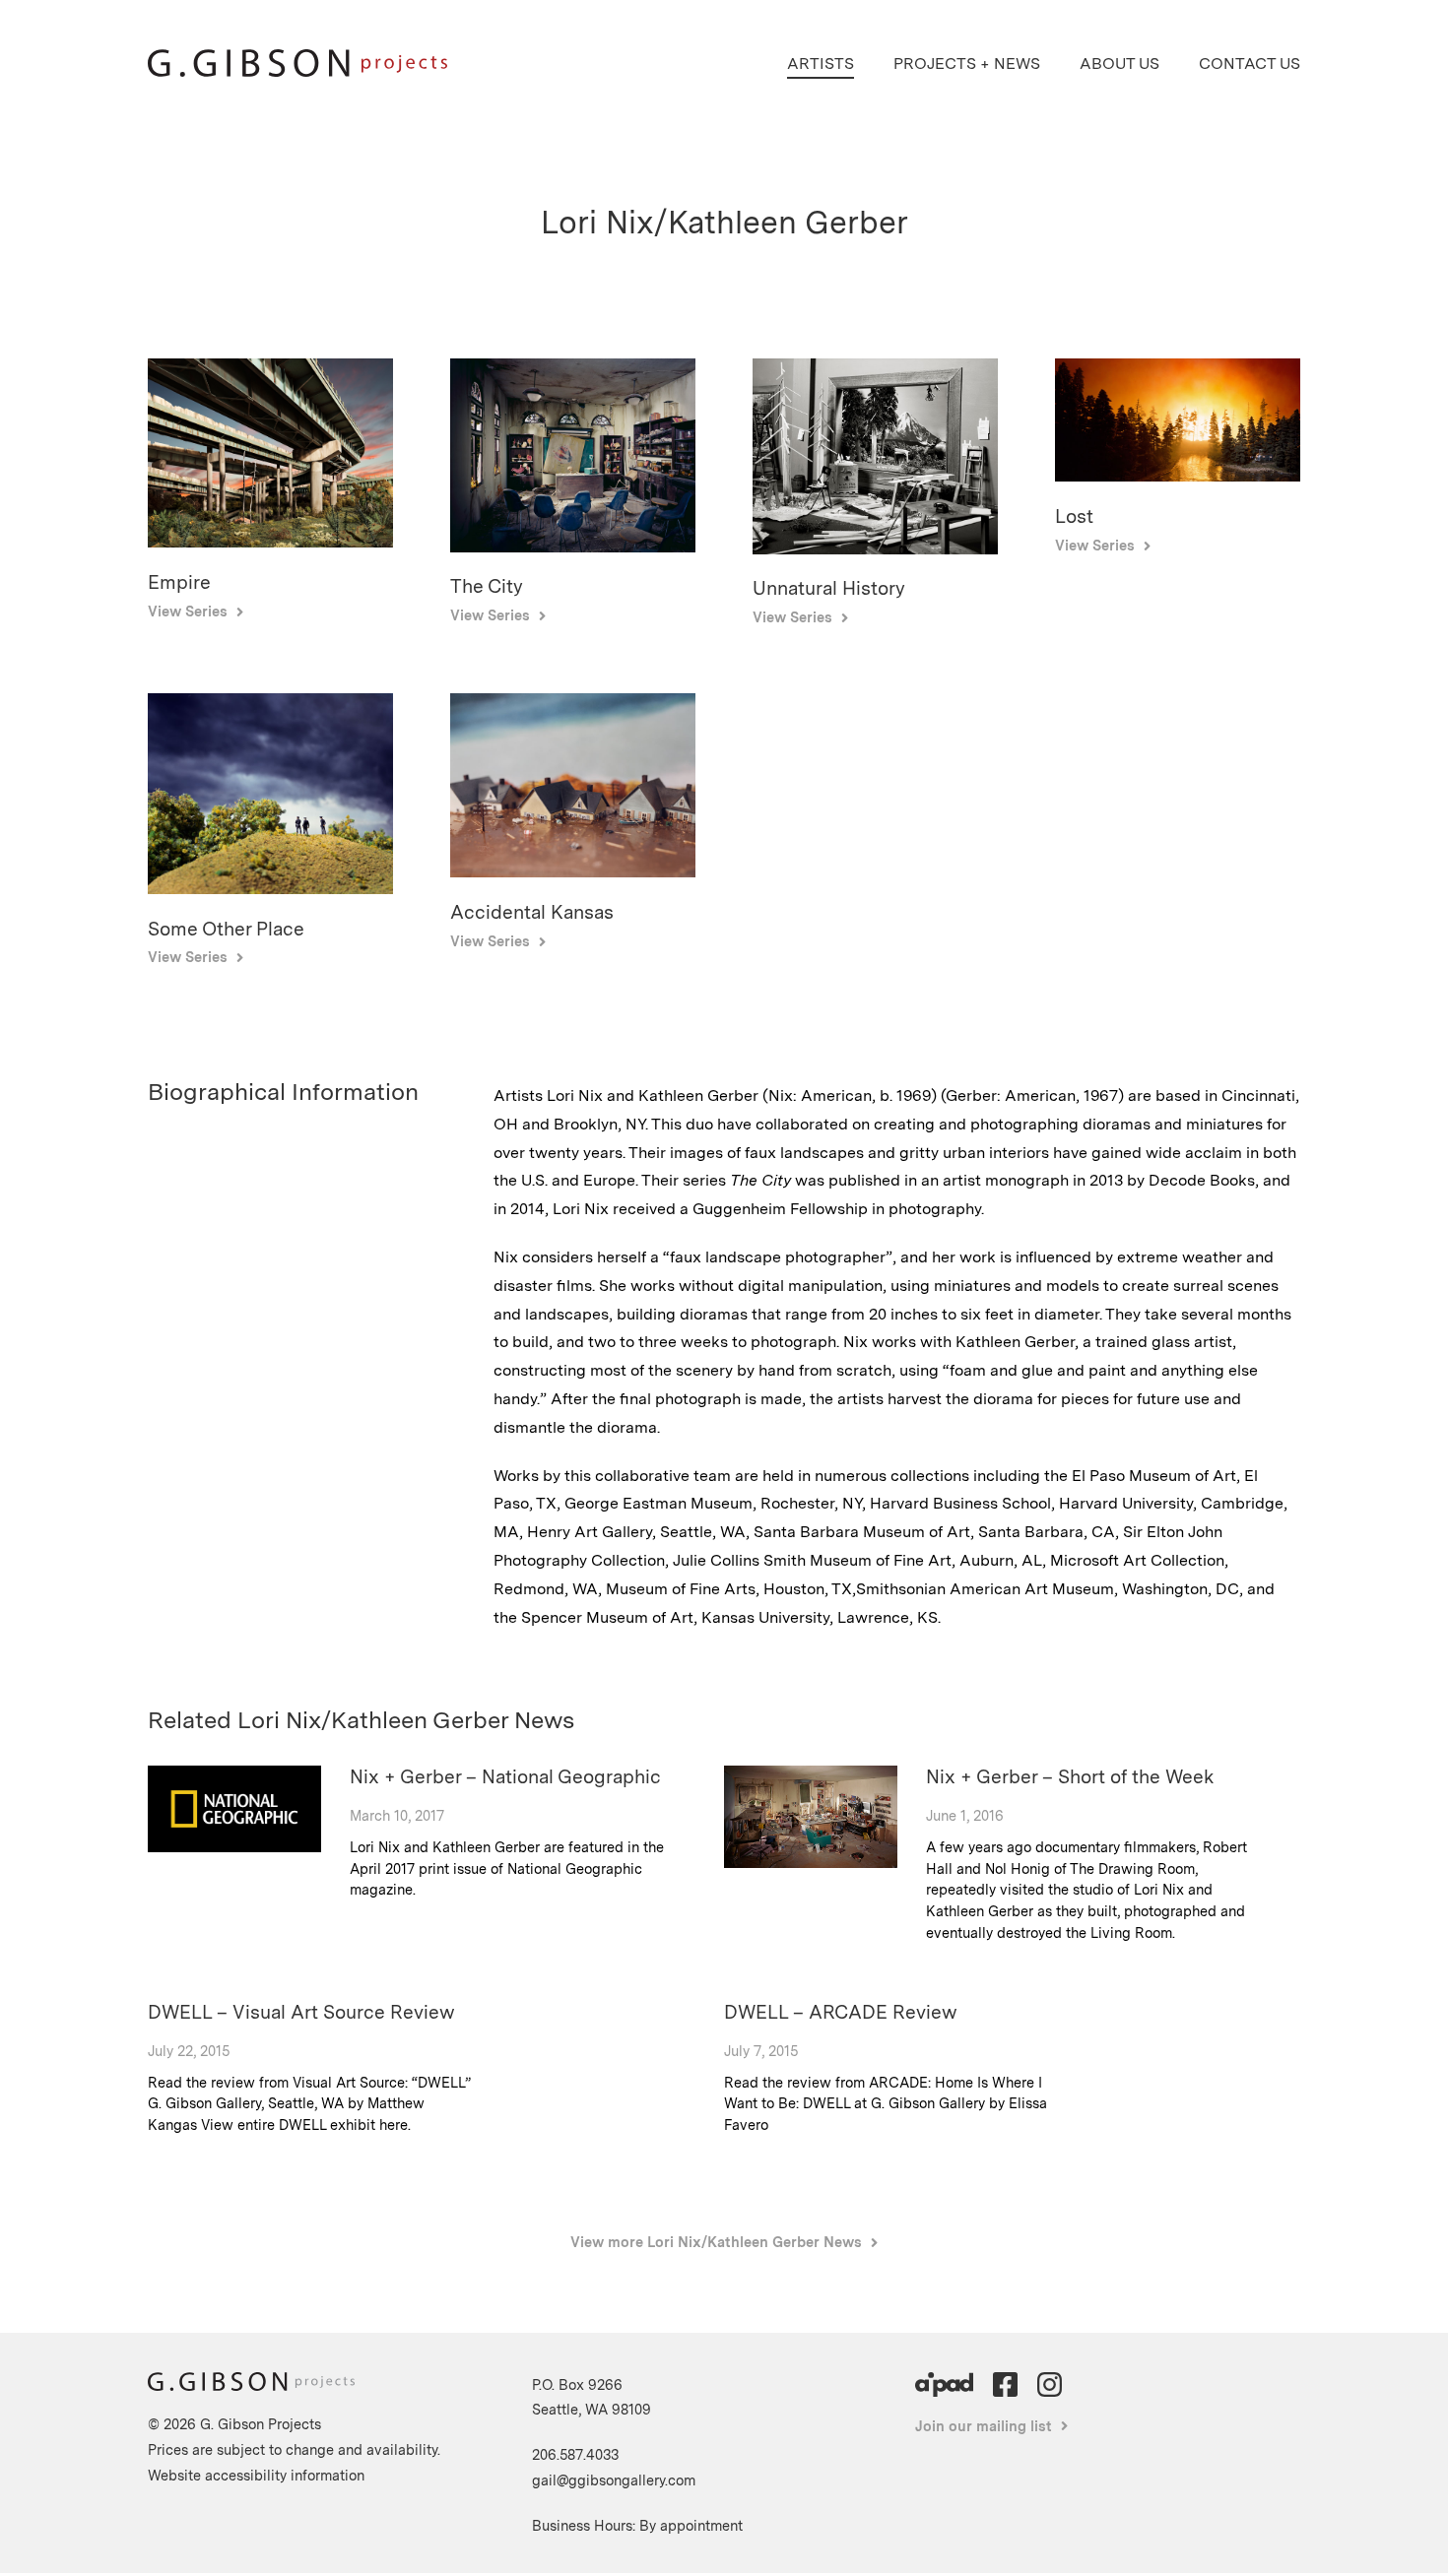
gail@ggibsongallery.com (614, 2480)
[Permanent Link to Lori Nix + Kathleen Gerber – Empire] (270, 542)
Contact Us (1250, 64)
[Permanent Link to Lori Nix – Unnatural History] (875, 549)
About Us (1119, 64)
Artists (821, 64)
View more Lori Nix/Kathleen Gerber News (716, 2242)
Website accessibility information (256, 2475)
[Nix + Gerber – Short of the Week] (811, 1863)
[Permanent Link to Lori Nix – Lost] (1178, 476)
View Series (188, 611)
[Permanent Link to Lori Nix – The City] (573, 547)
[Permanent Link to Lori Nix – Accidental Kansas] (573, 872)
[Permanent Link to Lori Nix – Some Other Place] (270, 889)
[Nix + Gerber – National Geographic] (234, 1847)
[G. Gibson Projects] (297, 71)
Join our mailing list (984, 2426)
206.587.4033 (575, 2454)
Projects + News (967, 64)
